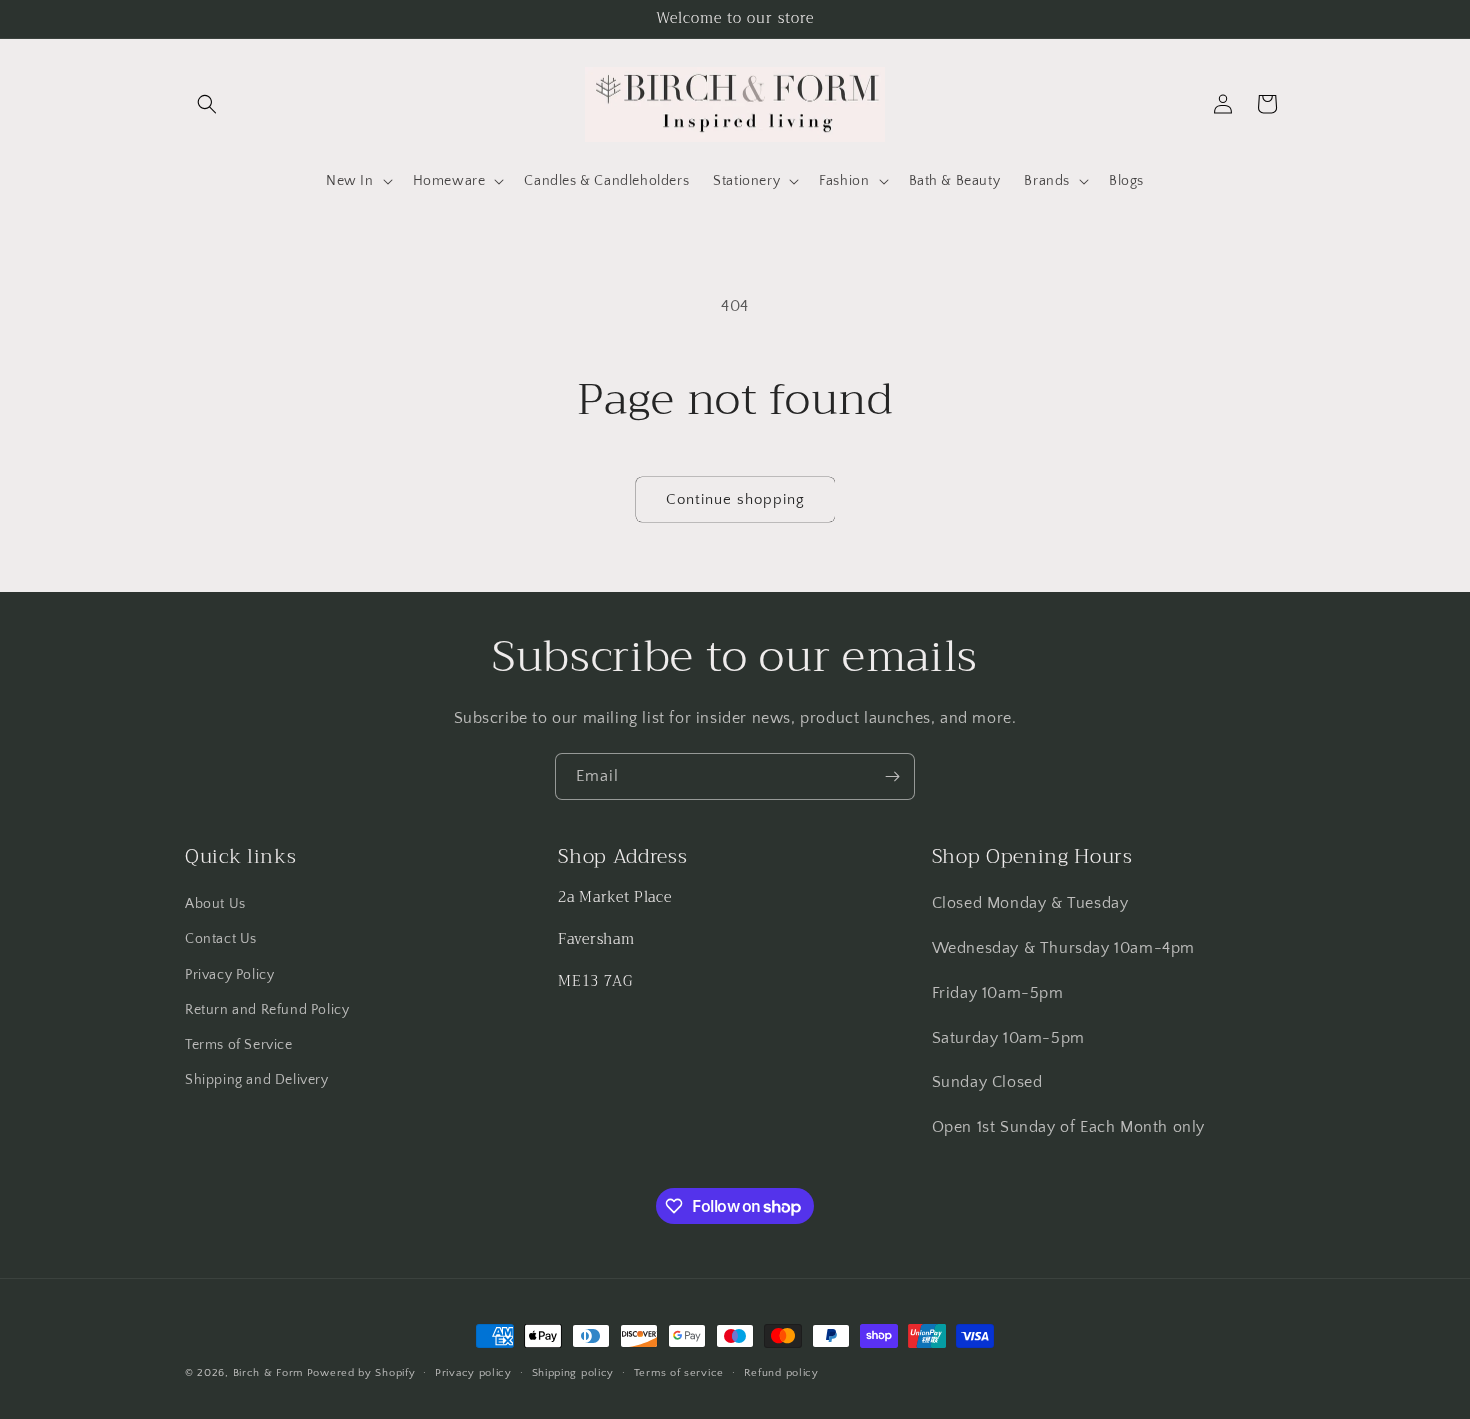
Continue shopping (735, 499)
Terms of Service (239, 1045)
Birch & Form (268, 1373)
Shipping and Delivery (257, 1080)
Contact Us (221, 939)
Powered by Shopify (361, 1373)
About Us (215, 904)
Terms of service (679, 1373)
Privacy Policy (229, 975)
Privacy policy (473, 1373)
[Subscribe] (892, 776)
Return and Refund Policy (267, 1010)
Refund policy (781, 1373)
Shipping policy (573, 1373)
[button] (207, 104)
